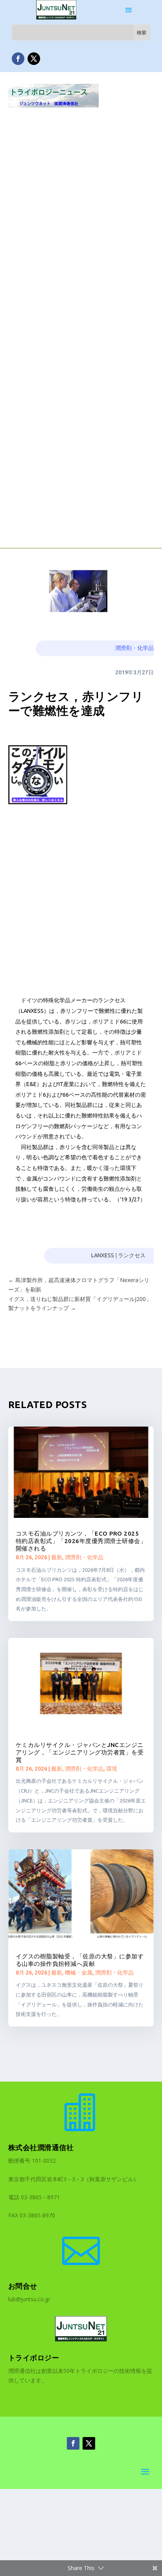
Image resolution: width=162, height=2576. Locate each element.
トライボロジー (34, 2358)
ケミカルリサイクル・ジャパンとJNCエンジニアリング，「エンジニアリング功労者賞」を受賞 (80, 1752)
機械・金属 (79, 1973)
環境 (112, 1769)
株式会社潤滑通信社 (41, 2147)
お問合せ (23, 2286)
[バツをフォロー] (34, 59)
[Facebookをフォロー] (18, 59)
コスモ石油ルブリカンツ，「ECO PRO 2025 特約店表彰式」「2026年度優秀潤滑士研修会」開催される (81, 1541)
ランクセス (132, 1255)
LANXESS (103, 1255)
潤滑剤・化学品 (134, 648)
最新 (57, 1557)
